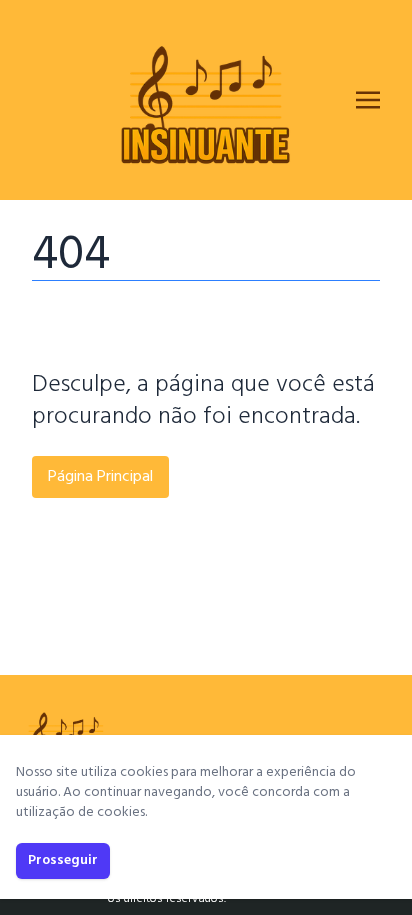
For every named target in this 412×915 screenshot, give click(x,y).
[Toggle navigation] (368, 100)
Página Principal (100, 477)
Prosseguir (63, 860)
